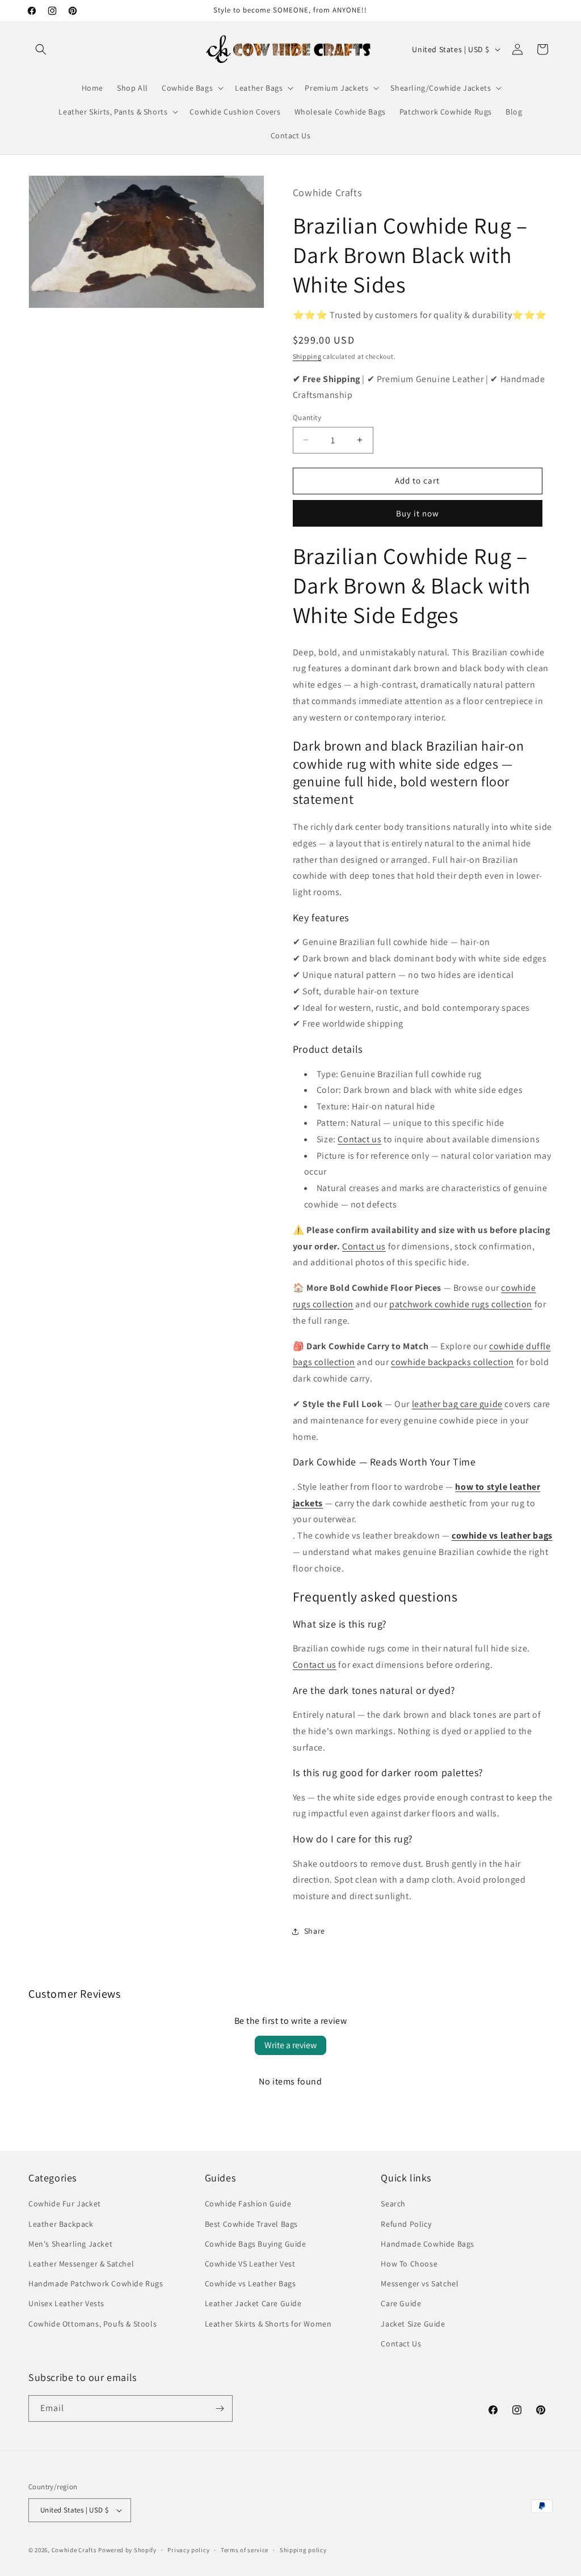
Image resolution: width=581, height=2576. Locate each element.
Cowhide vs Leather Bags (250, 2283)
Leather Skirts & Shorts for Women (268, 2324)
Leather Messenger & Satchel (81, 2264)
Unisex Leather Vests (66, 2303)
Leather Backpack (61, 2224)
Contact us (359, 1139)
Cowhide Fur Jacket (65, 2204)
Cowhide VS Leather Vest (250, 2264)
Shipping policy (303, 2550)
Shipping (307, 356)
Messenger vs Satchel (420, 2283)
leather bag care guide (457, 1404)
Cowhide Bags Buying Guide (256, 2244)
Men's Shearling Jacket (70, 2244)
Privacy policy (188, 2550)
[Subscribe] (220, 2408)
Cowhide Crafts (74, 2550)
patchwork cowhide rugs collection (461, 1304)
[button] (41, 49)
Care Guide (401, 2303)
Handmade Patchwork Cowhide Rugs (96, 2283)
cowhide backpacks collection (452, 1362)
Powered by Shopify (127, 2550)
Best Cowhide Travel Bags (251, 2224)
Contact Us (401, 2344)
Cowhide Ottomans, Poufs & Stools (92, 2324)
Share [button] (315, 1931)
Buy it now (418, 513)
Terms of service (245, 2550)
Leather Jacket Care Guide (253, 2303)
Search (393, 2204)
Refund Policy (406, 2224)
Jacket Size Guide (413, 2324)
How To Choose (409, 2264)
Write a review (290, 2045)
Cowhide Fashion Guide (248, 2204)
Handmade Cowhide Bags (428, 2244)
